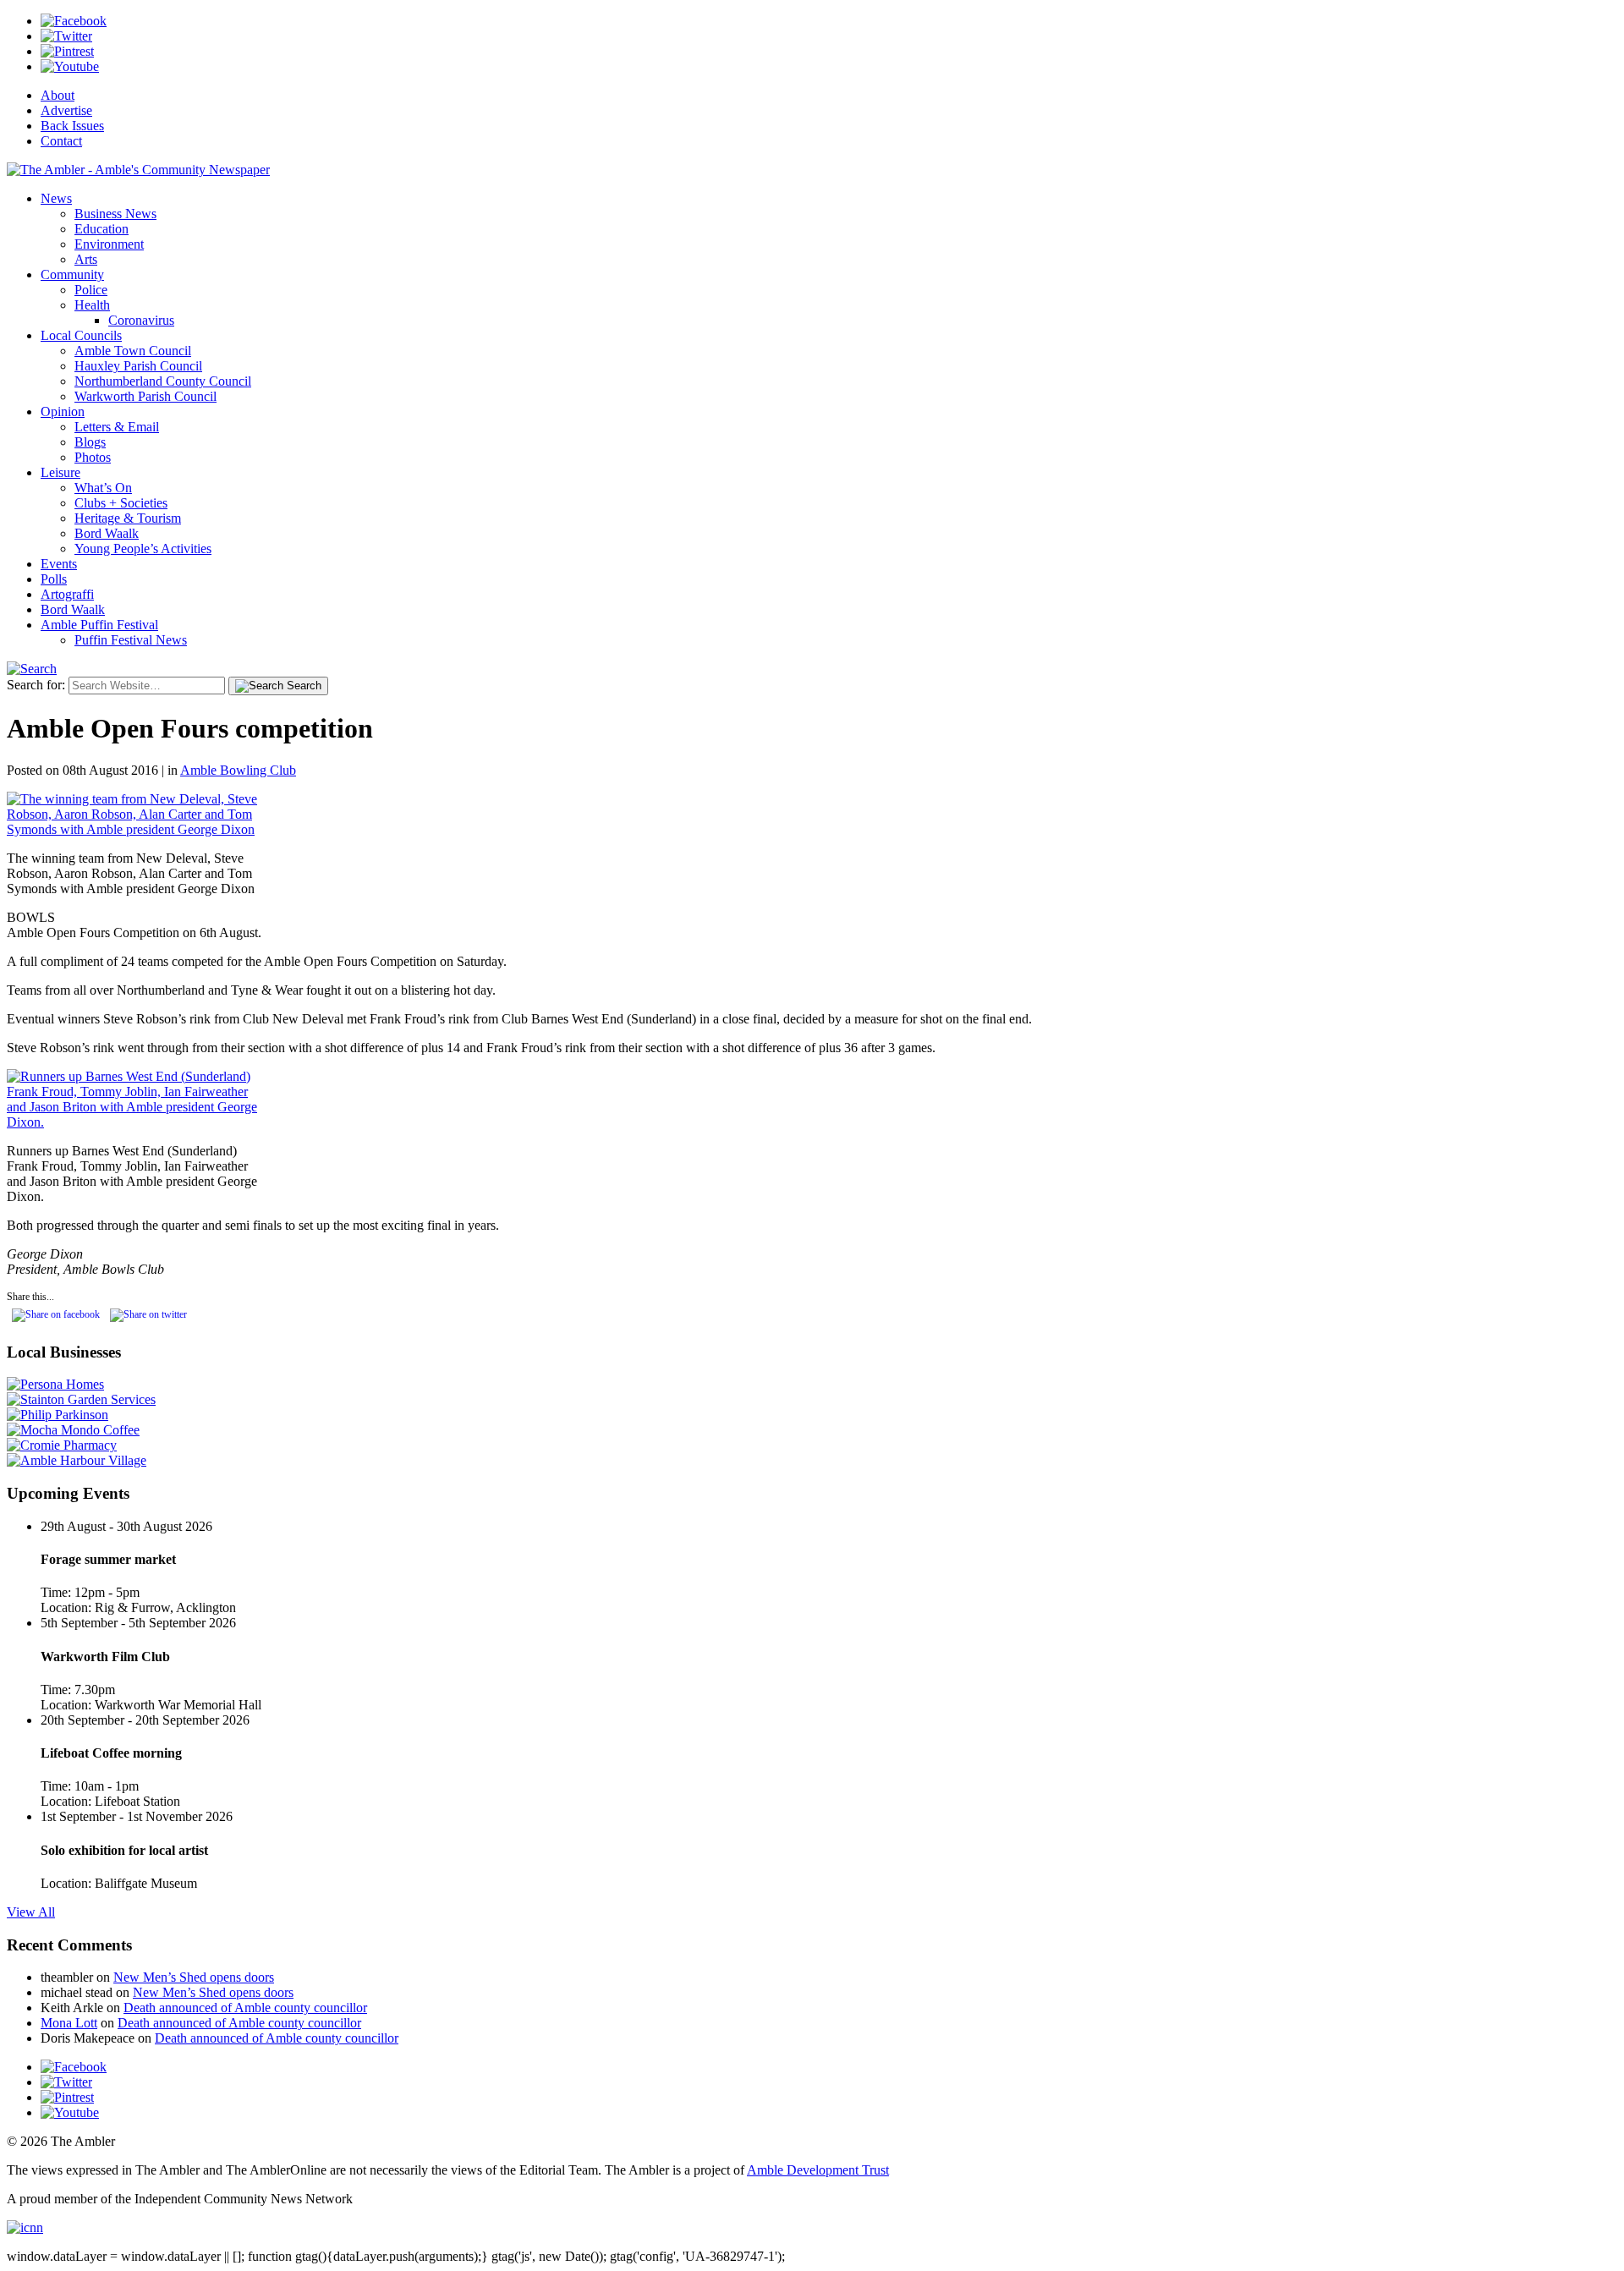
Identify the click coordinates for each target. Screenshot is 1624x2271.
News (56, 198)
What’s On (103, 488)
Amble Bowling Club (238, 770)
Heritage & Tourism (128, 518)
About (58, 95)
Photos (93, 457)
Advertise (66, 110)
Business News (115, 214)
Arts (86, 259)
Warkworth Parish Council (145, 396)
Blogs (90, 442)
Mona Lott (69, 2023)
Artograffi (67, 594)
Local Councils (81, 335)
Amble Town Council (133, 351)
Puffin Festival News (131, 640)
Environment (109, 244)
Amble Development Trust (818, 2170)
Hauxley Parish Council (138, 366)
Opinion (63, 411)
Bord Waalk (107, 533)
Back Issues (72, 126)
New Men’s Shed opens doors (194, 1977)
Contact (61, 141)
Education (101, 229)
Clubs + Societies (121, 503)
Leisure (60, 472)
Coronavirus (141, 320)
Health (92, 305)
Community (72, 274)
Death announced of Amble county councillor (245, 2008)
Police (91, 290)
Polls (54, 579)
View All (31, 1912)
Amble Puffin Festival (99, 625)
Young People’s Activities (143, 549)
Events (59, 564)
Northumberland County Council (163, 381)
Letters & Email (117, 427)
